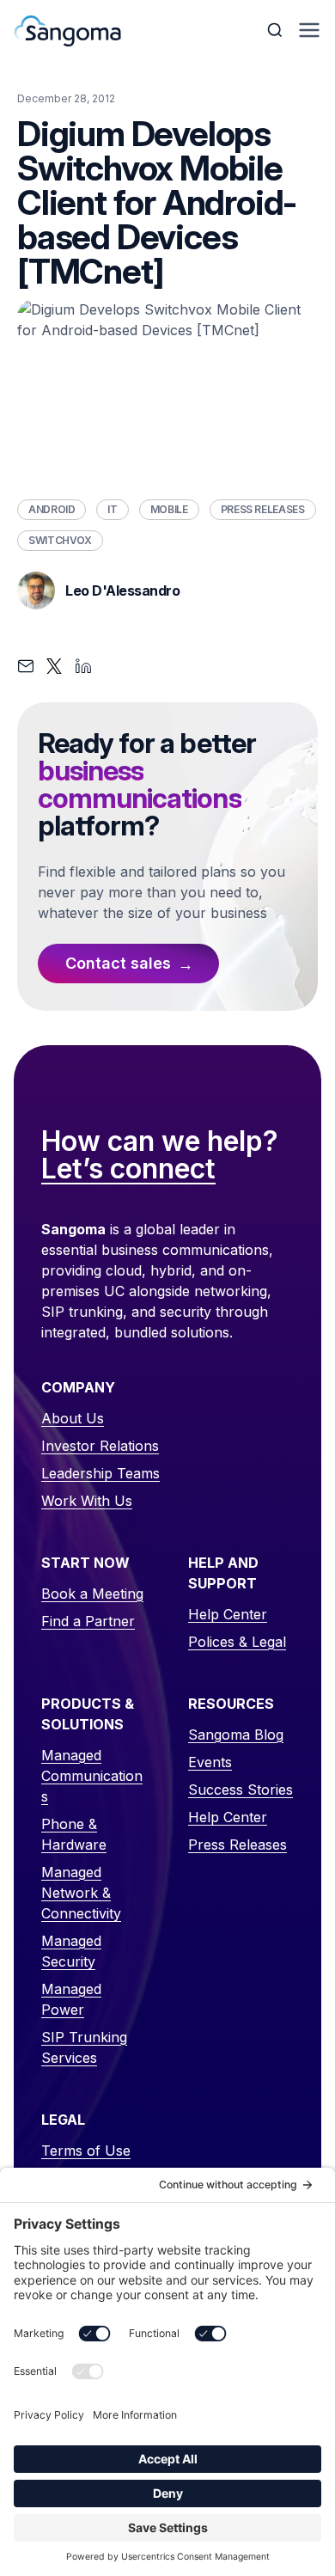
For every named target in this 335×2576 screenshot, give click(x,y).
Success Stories (241, 1790)
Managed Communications (92, 1776)
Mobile (169, 509)
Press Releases (263, 509)
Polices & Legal (237, 1642)
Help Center (228, 1614)
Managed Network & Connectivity (81, 1893)
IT (112, 509)
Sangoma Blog (236, 1735)
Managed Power (71, 1999)
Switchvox (60, 540)
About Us (73, 1418)
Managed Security (71, 1951)
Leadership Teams (100, 1473)
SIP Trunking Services (84, 2047)
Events (210, 1762)
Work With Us (87, 1501)
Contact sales (118, 963)
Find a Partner (88, 1621)
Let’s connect (128, 1170)
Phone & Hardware (74, 1834)
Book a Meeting (92, 1594)
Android (52, 509)
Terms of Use (86, 2151)
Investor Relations (100, 1446)
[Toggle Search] (277, 30)
